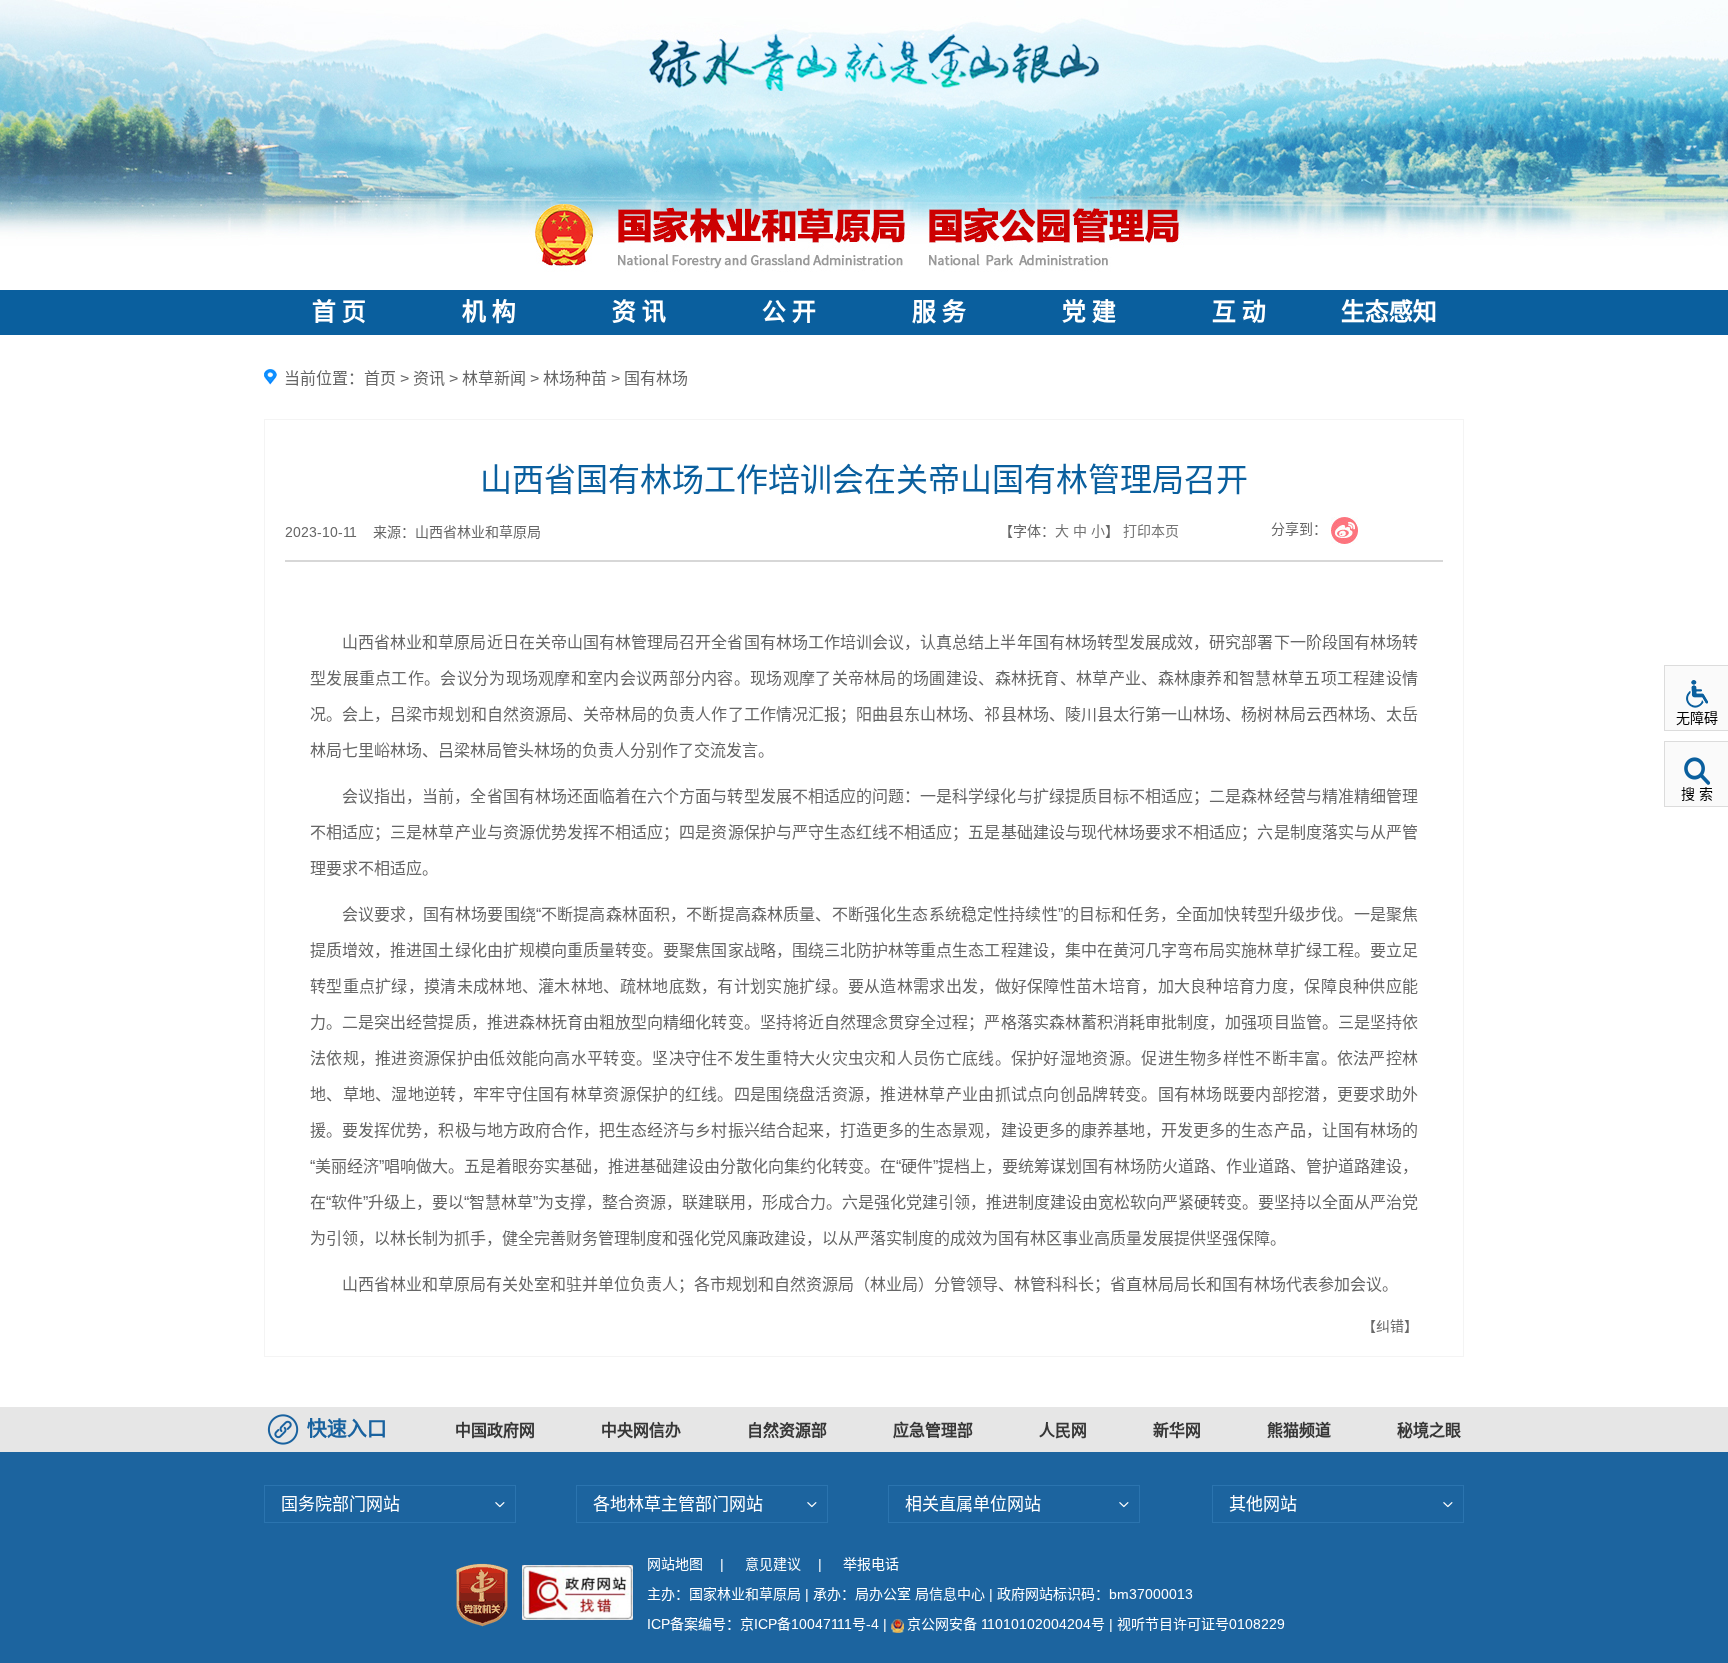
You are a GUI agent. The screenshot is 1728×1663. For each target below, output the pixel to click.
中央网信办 (641, 1430)
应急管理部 (933, 1430)
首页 (380, 378)
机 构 (489, 312)
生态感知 (1389, 312)
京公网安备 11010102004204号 (1006, 1624)
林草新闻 (494, 378)
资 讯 (639, 312)
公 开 (789, 312)
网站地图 (675, 1564)
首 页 (339, 312)
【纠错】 (1390, 1326)
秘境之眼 (1429, 1430)
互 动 (1239, 312)
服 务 (939, 312)
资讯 (429, 378)
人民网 (1063, 1430)
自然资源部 (787, 1430)
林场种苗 (575, 378)
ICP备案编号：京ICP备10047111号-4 (765, 1624)
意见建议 (773, 1564)
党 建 (1089, 312)
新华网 (1177, 1430)
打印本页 (1151, 531)
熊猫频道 (1299, 1430)
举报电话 (871, 1564)
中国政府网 (495, 1430)
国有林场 (656, 378)
